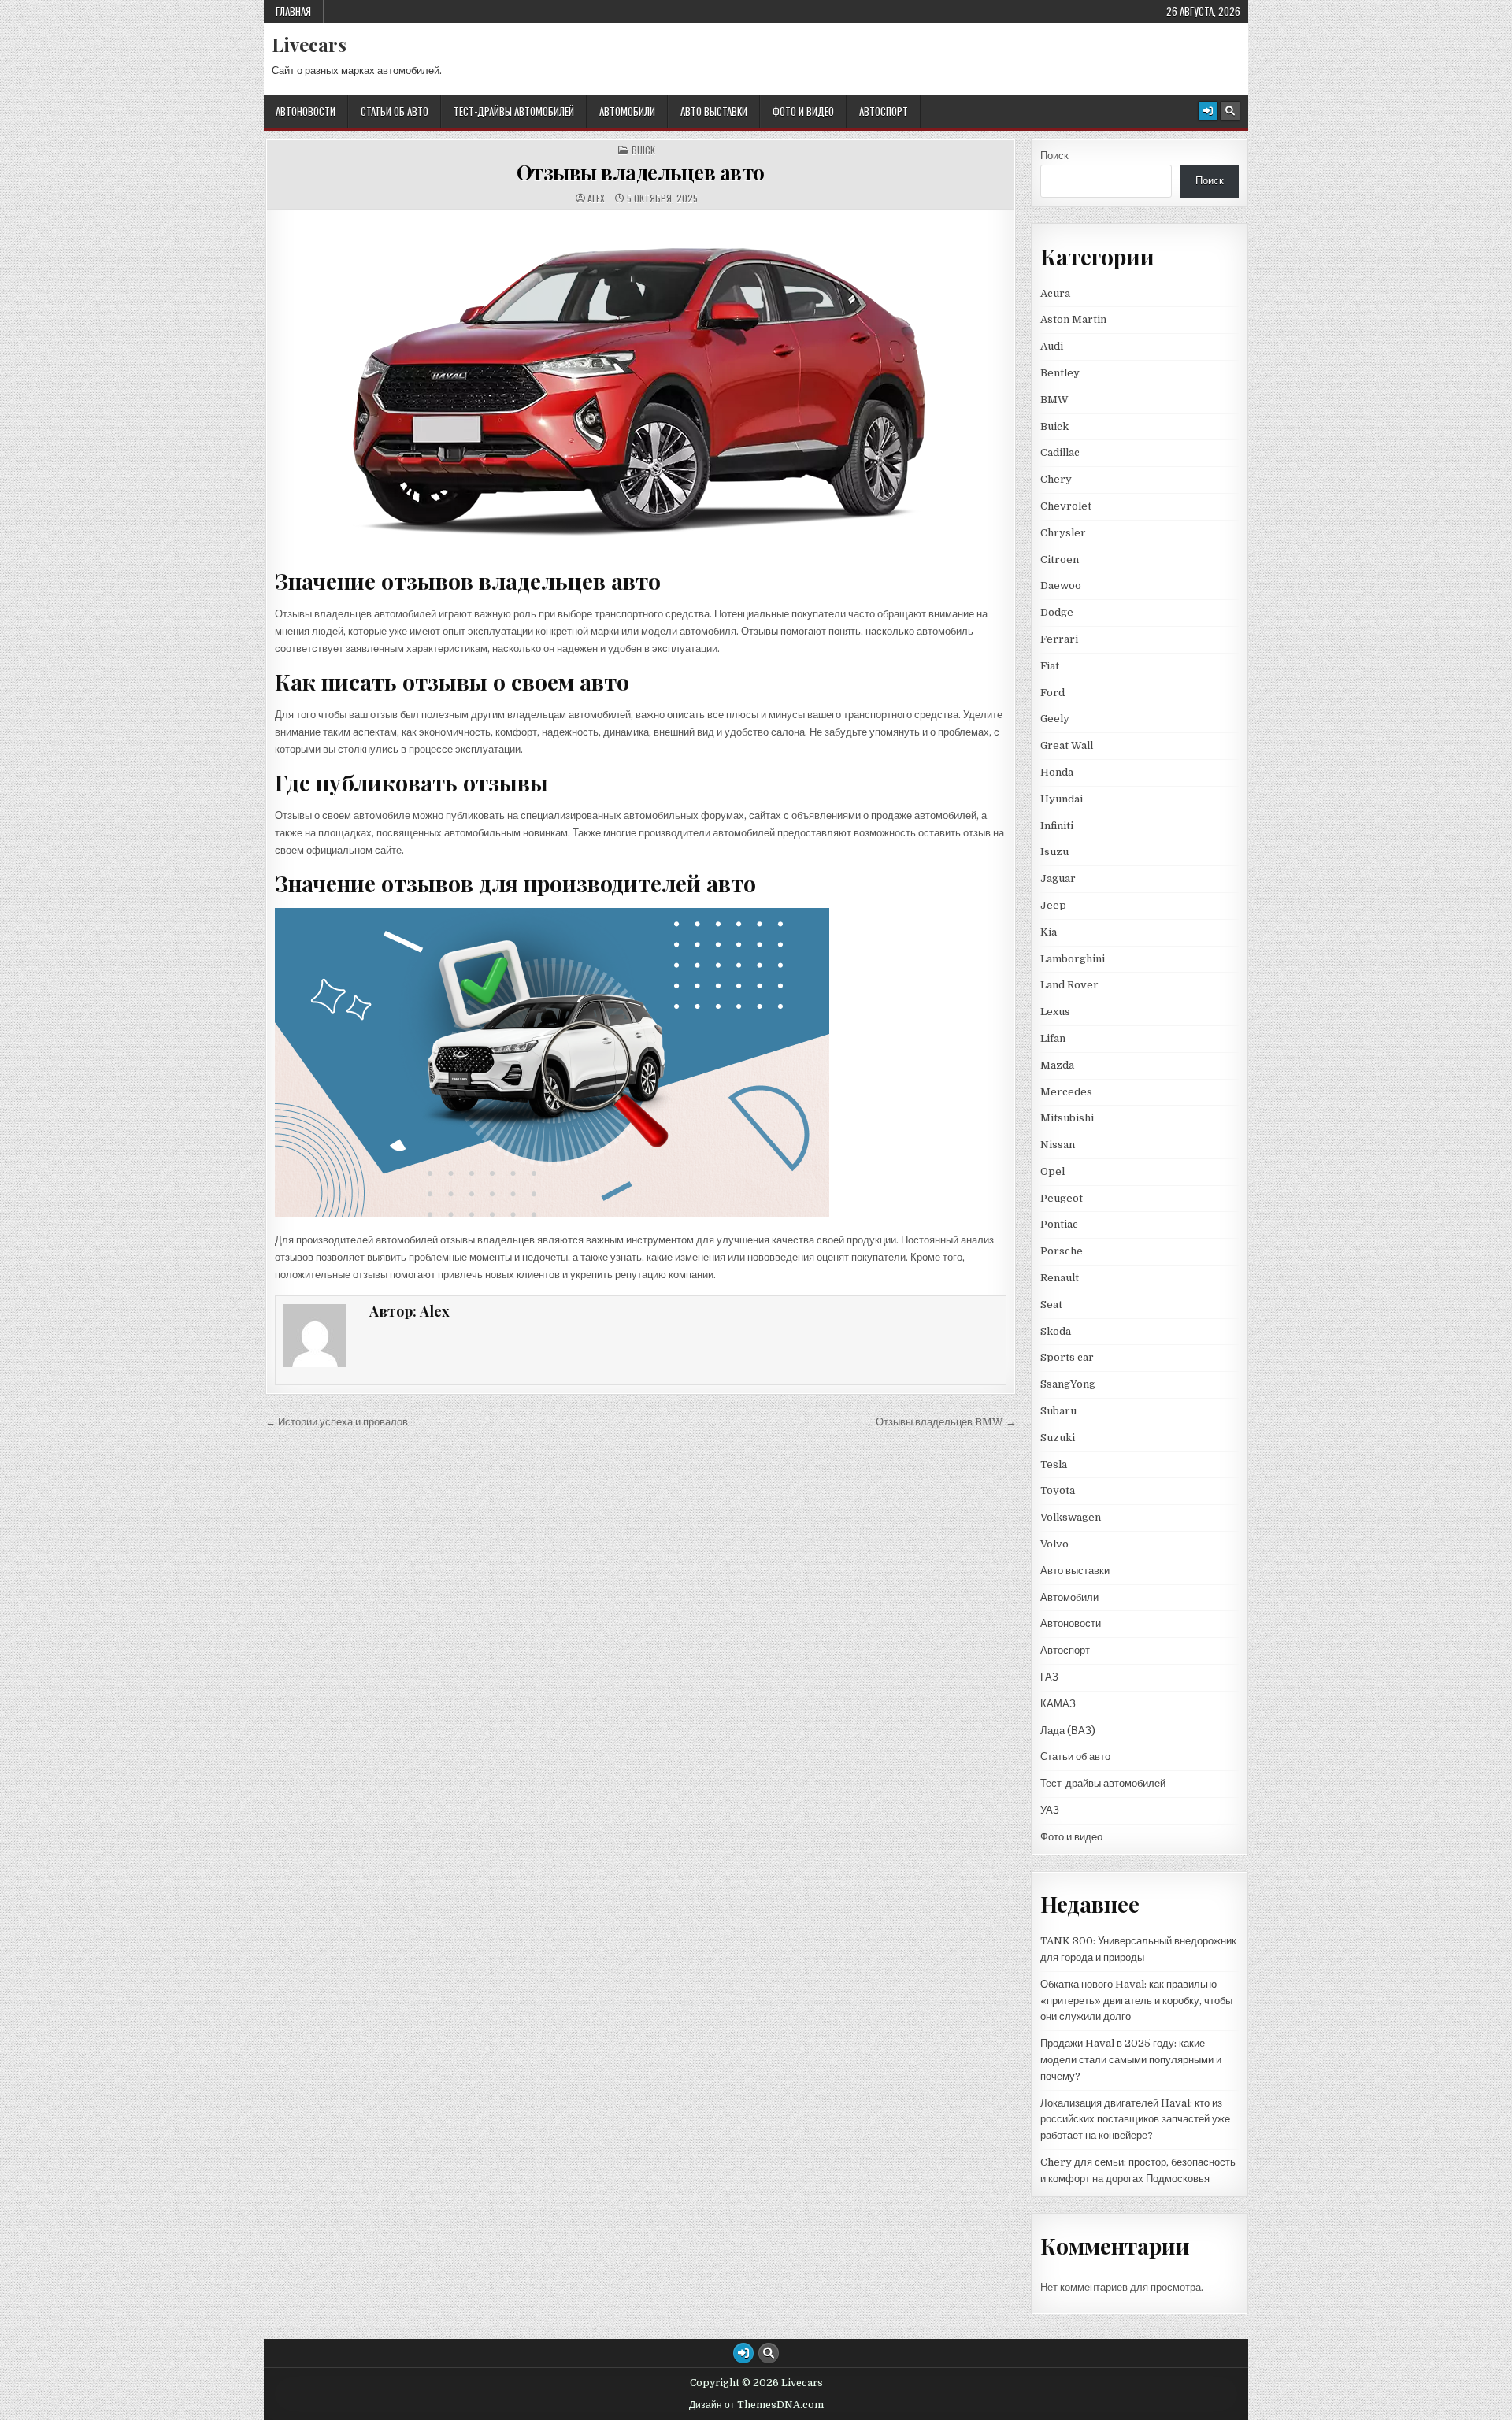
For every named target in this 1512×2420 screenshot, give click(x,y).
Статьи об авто (395, 111)
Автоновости (306, 111)
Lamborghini (1073, 959)
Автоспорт (884, 111)
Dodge (1057, 612)
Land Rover (1069, 985)
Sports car (1067, 1357)
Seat (1051, 1305)
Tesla (1054, 1464)
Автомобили (627, 111)
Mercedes (1066, 1092)
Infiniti (1057, 826)
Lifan (1053, 1038)
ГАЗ (1049, 1677)
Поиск (1054, 156)
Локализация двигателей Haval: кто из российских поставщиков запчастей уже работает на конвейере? (1135, 2120)
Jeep (1053, 905)
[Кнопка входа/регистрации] (1208, 111)
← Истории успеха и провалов (337, 1422)
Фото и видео (803, 111)
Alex (596, 198)
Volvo (1054, 1544)
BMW (1054, 400)
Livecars (309, 44)
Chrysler (1063, 533)
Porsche (1062, 1251)
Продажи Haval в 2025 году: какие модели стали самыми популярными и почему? (1131, 2060)
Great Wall (1067, 745)
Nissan (1058, 1145)
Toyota (1058, 1490)
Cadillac (1060, 452)
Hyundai (1062, 799)
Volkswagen (1071, 1517)
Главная (293, 11)
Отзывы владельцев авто (641, 172)
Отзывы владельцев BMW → (946, 1422)
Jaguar (1058, 878)
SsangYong (1068, 1384)
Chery (1056, 479)
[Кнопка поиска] (1230, 111)
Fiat (1050, 666)
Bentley (1060, 373)
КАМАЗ (1058, 1704)
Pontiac (1059, 1224)
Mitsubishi (1067, 1118)
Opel (1052, 1171)
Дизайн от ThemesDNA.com (756, 2405)
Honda (1057, 772)
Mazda (1057, 1065)
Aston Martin (1073, 319)
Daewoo (1061, 586)
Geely (1055, 719)
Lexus (1055, 1012)
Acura (1055, 293)
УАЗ (1050, 1810)
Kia (1049, 932)
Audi (1052, 346)
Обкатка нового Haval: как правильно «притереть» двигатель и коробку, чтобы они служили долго (1136, 2001)
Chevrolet (1066, 506)
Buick (643, 150)
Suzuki (1058, 1438)
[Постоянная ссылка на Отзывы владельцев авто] (641, 387)
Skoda (1056, 1331)
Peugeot (1062, 1198)
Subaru (1058, 1411)
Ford (1052, 693)
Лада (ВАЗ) (1068, 1731)
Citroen (1060, 560)
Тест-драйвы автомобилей (514, 111)
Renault (1060, 1278)
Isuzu (1054, 852)
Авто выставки (714, 111)
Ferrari (1060, 639)
